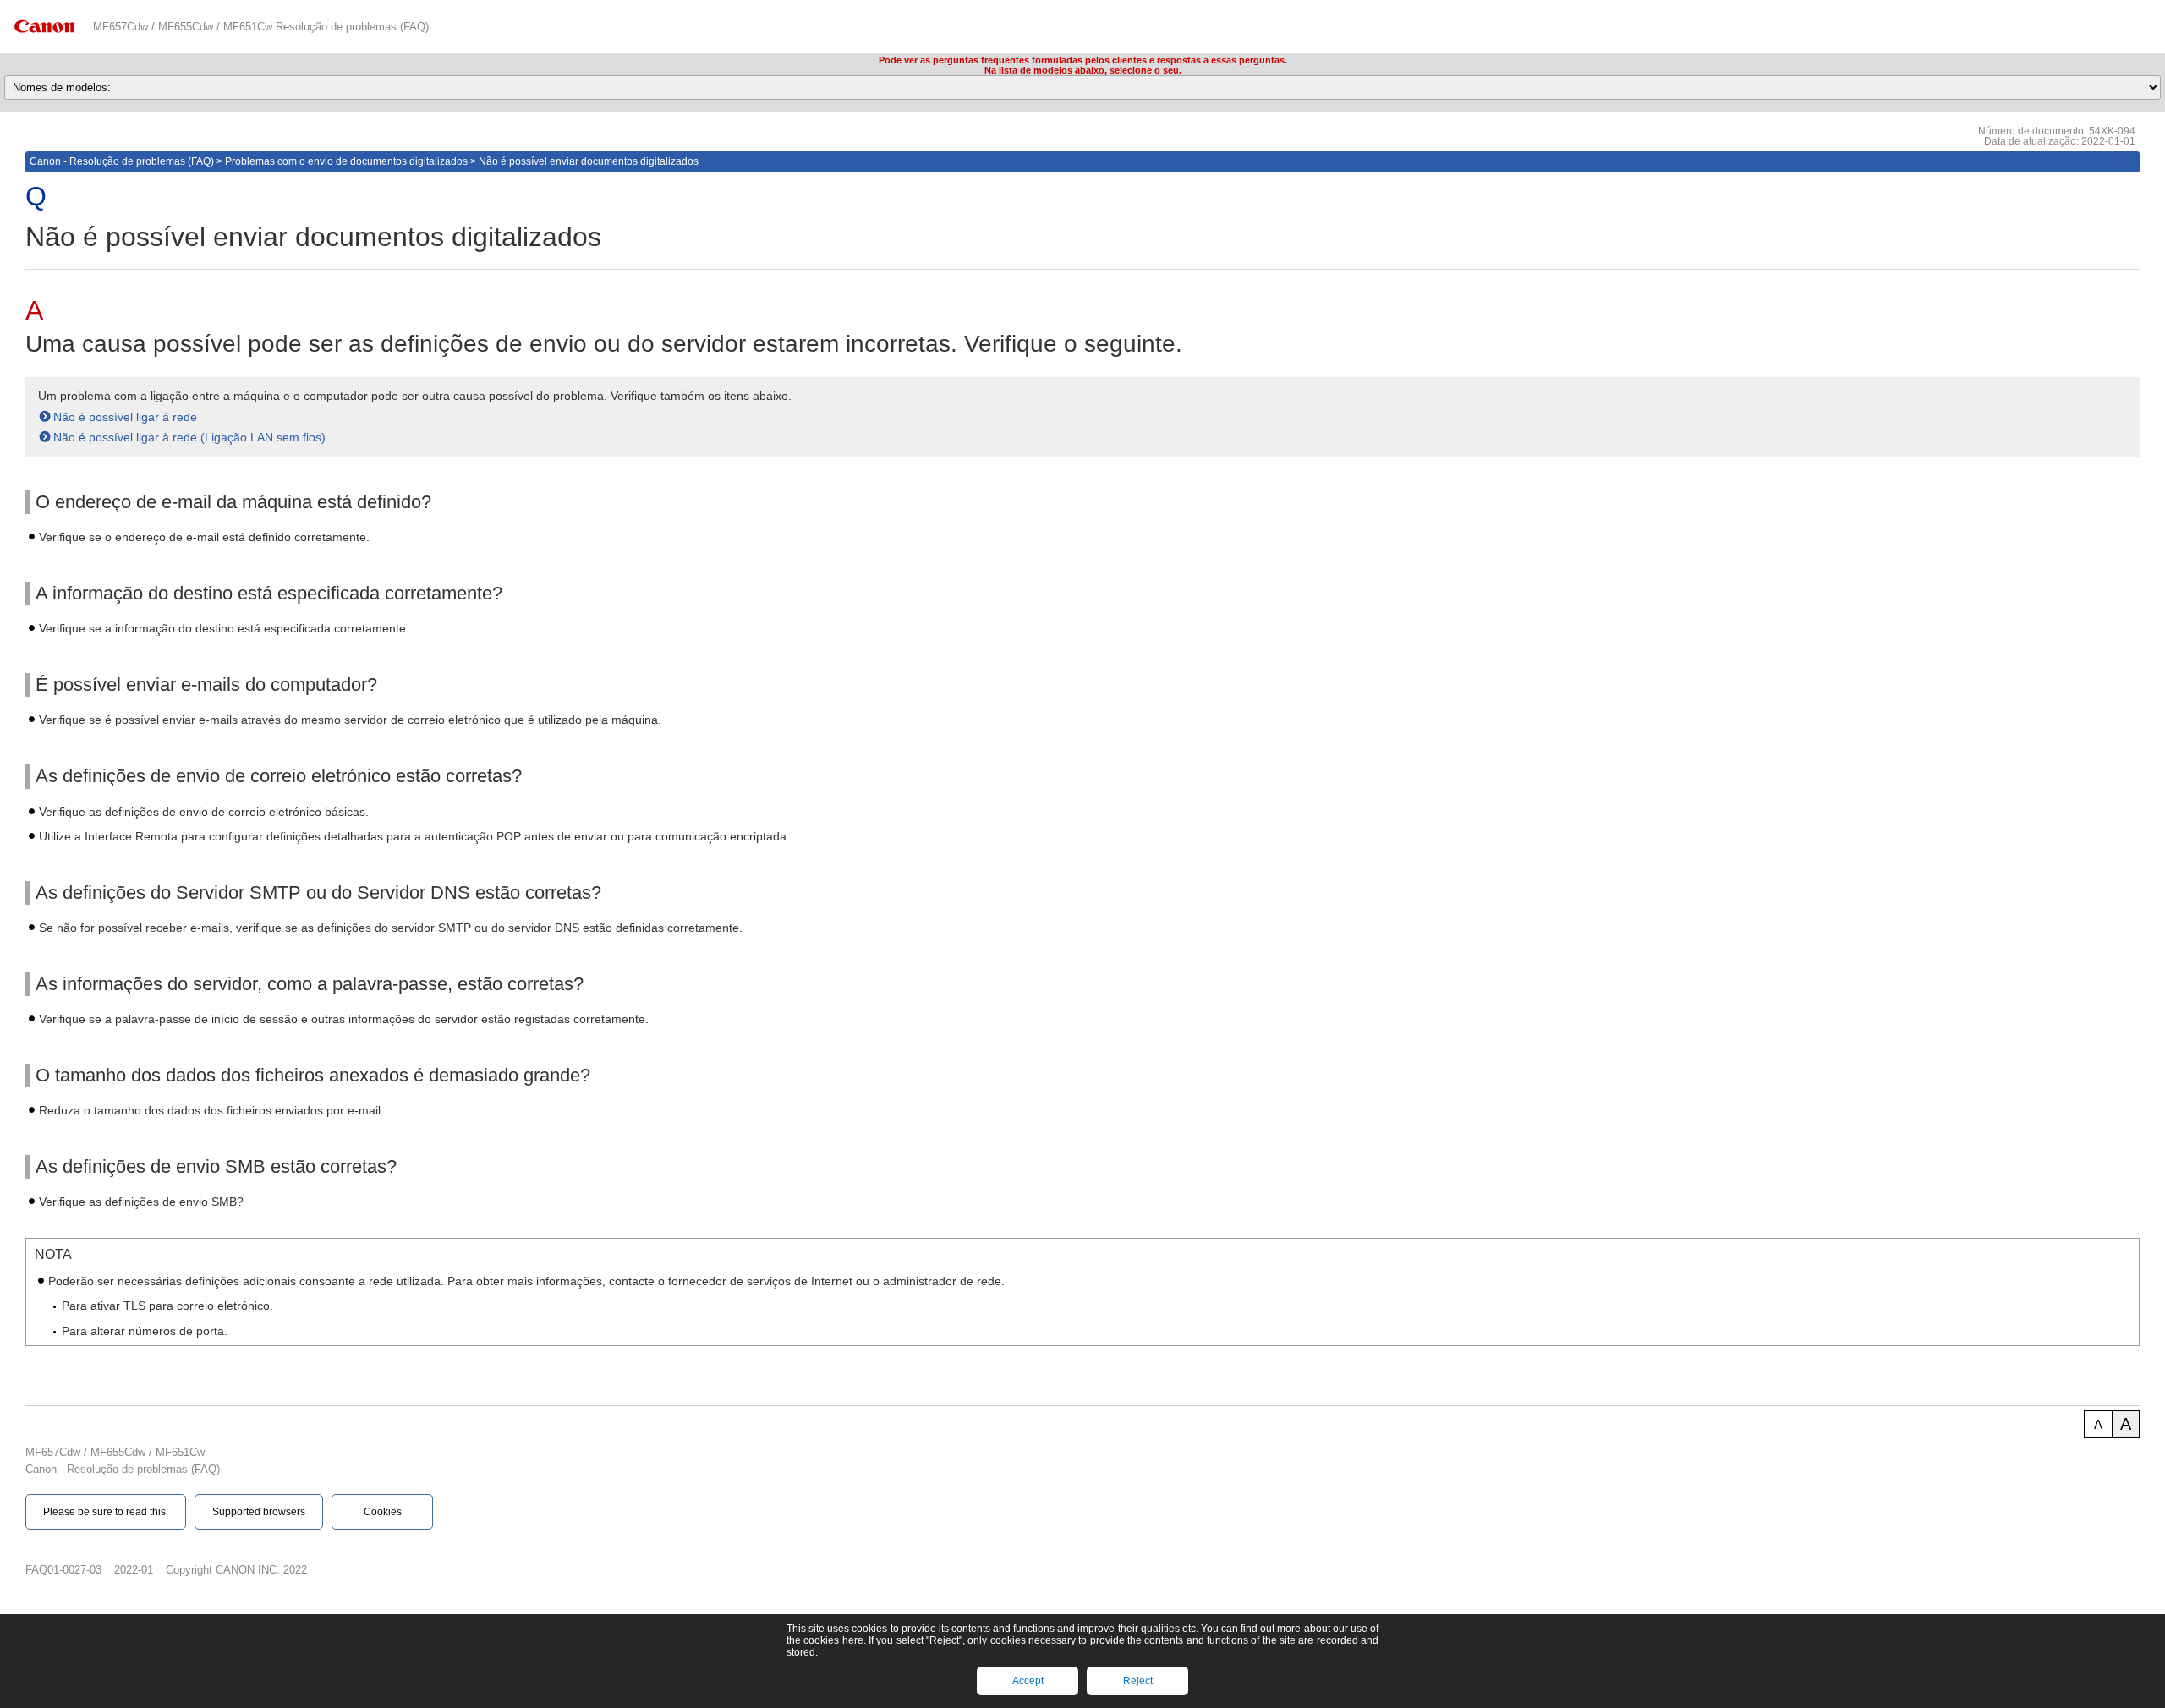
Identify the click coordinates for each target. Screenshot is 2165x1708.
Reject (1138, 1681)
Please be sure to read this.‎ (106, 1512)
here (853, 1640)
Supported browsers (259, 1512)
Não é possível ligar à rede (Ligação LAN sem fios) (189, 437)
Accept (1028, 1681)
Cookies (383, 1512)
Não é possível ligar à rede (125, 417)
